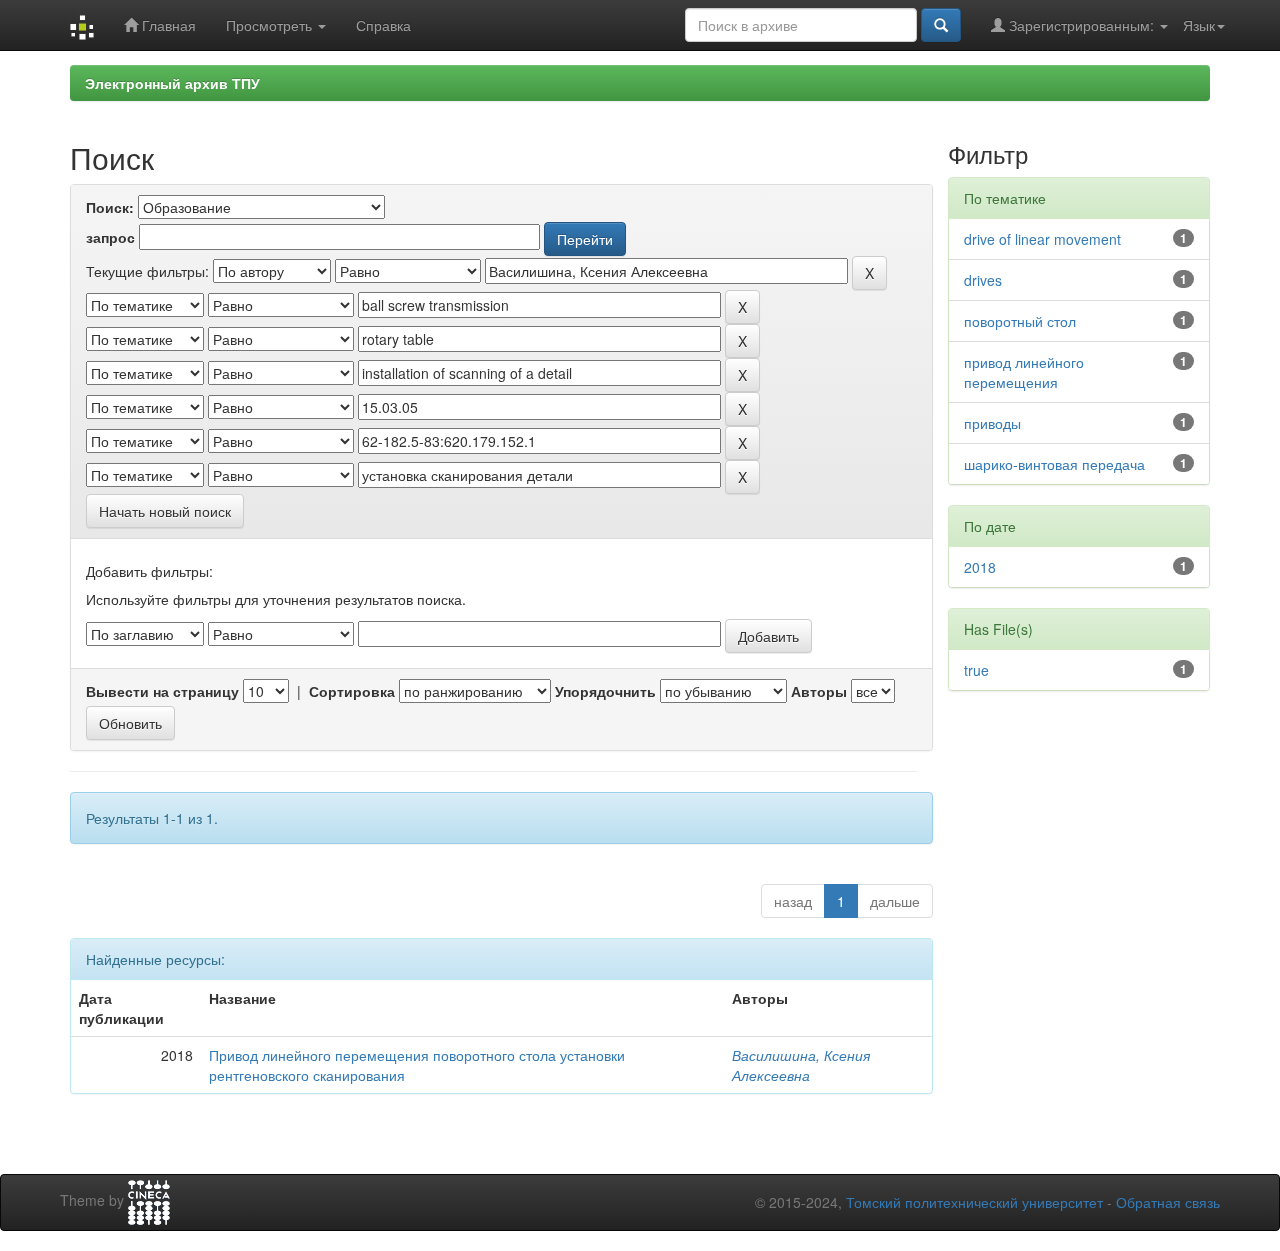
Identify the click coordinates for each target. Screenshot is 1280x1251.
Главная (167, 25)
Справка (383, 25)
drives (983, 280)
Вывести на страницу (162, 691)
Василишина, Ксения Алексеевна (801, 1065)
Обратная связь (1168, 1202)
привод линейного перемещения (1024, 372)
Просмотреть (271, 25)
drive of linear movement (1042, 239)
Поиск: (110, 207)
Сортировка (352, 691)
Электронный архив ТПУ (172, 83)
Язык (1199, 25)
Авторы (819, 691)
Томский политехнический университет (974, 1202)
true (976, 670)
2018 (980, 567)
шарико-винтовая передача (1054, 464)
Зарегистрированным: (1081, 25)
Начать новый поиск (165, 511)
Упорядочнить (605, 691)
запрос (110, 237)
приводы (992, 423)
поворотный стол (1020, 321)
